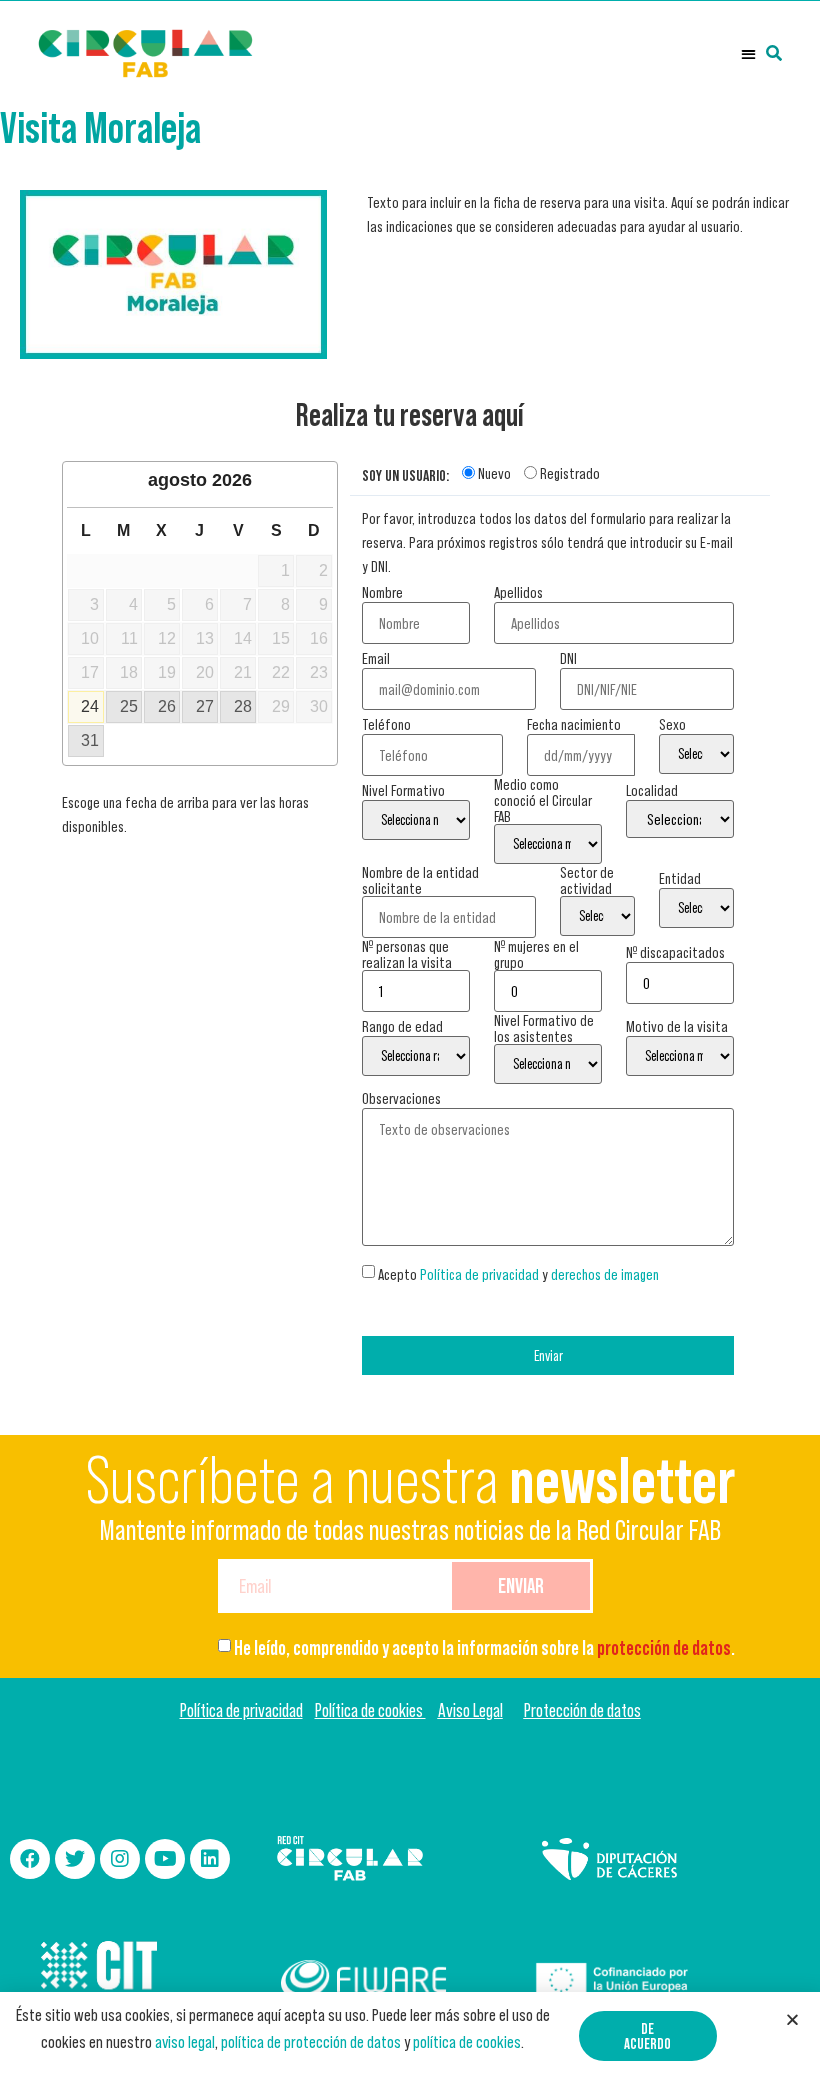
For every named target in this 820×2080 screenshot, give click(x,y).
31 (90, 740)
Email (376, 658)
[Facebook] (30, 1859)
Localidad (652, 790)
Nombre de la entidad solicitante (420, 880)
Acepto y (518, 1274)
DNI (568, 658)
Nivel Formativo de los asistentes (544, 1028)
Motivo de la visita (677, 1026)
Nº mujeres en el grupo (536, 954)
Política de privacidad (479, 1274)
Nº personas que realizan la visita (407, 954)
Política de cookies (370, 1710)
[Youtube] (165, 1859)
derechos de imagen (605, 1274)
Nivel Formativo (403, 790)
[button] (748, 53)
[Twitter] (75, 1859)
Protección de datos (582, 1710)
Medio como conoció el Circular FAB (543, 800)
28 (243, 706)
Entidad (680, 878)
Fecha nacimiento (574, 724)
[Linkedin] (210, 1859)
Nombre (382, 592)
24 (90, 706)
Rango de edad (402, 1026)
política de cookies (467, 2042)
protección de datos (664, 1648)
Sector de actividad (587, 880)
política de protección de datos (311, 2042)
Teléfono (386, 724)
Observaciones (401, 1098)
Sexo (672, 724)
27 (205, 706)
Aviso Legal (470, 1710)
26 (167, 706)
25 (129, 706)
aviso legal (185, 2042)
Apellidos (518, 592)
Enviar (548, 1355)
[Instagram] (120, 1859)
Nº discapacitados (675, 952)
